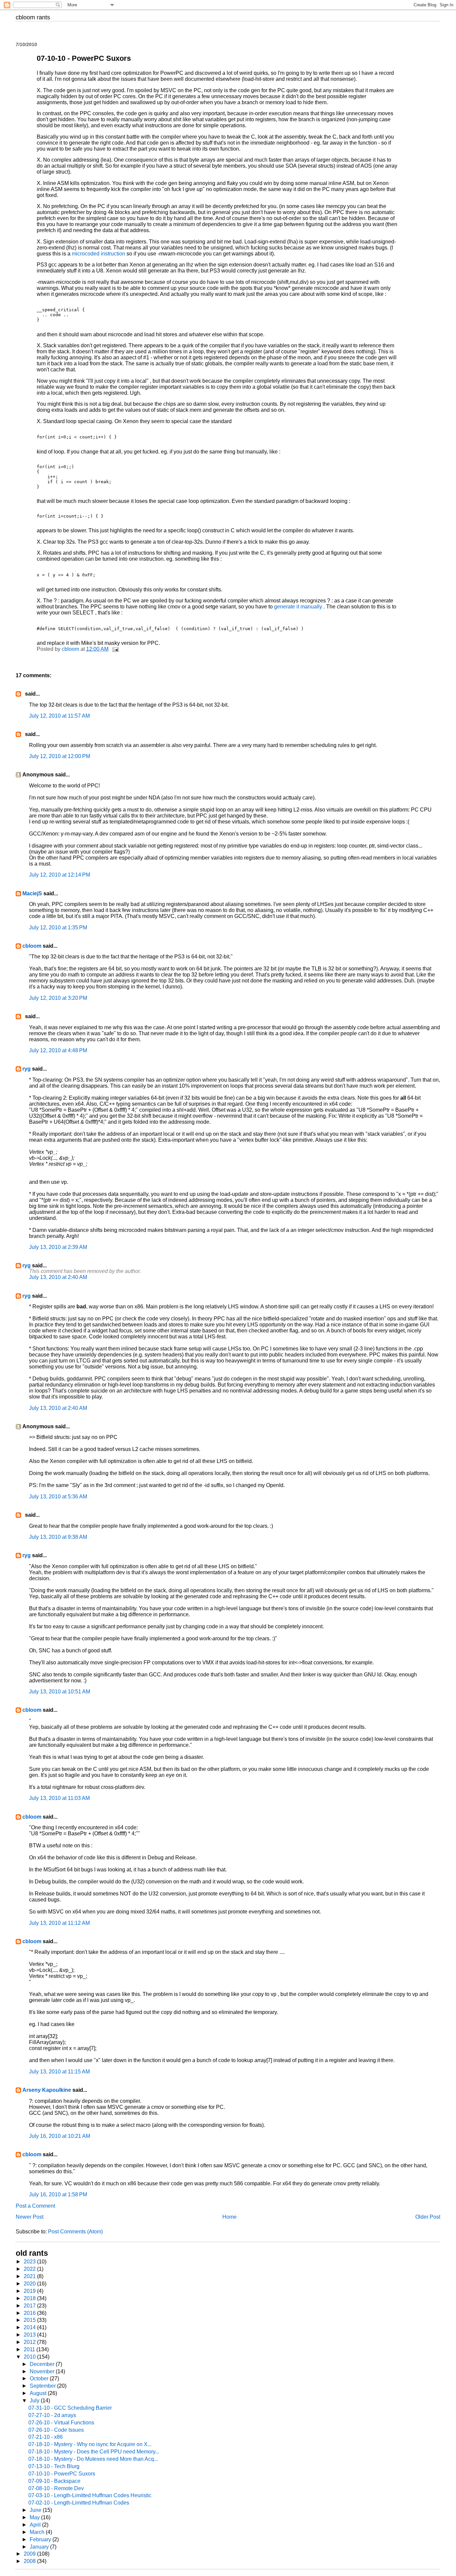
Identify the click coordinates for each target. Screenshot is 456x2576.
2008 (30, 2561)
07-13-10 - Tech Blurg (54, 2466)
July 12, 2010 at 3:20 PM (58, 998)
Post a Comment (35, 2206)
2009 (30, 2554)
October (40, 2378)
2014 (30, 2327)
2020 (30, 2284)
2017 (30, 2306)
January (40, 2547)
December (43, 2364)
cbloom (32, 946)
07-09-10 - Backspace (54, 2481)
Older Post (428, 2217)
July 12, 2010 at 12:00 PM (60, 756)
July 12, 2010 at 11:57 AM (59, 716)
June (36, 2510)
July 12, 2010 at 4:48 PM (58, 1050)
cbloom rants (33, 17)
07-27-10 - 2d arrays (52, 2415)
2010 (30, 2357)
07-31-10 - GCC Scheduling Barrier (70, 2408)
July (35, 2401)
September (43, 2386)
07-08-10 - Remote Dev (56, 2488)
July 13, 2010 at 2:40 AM (58, 1277)
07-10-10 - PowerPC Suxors (62, 2474)
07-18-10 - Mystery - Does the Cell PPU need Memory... (94, 2452)
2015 (30, 2320)
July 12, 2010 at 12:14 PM (60, 875)
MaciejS (32, 893)
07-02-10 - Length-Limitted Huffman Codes (79, 2503)
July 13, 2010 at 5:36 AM (58, 1497)
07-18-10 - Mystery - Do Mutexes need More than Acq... (93, 2459)
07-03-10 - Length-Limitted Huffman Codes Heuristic (90, 2495)
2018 (30, 2298)
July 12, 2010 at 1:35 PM (58, 928)
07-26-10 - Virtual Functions (61, 2423)
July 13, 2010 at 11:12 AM (59, 1923)
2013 (30, 2335)
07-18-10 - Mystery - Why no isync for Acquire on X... (90, 2444)
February (41, 2539)
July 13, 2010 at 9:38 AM (58, 1537)
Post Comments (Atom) (75, 2232)
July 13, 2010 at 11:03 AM (59, 1798)
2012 (30, 2342)
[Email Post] (115, 649)
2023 (30, 2262)
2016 (30, 2313)
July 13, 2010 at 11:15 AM (59, 2072)
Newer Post (30, 2217)
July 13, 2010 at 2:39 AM (58, 1247)
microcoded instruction (99, 254)
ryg (27, 1069)
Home (230, 2217)
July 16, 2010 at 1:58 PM (58, 2194)
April (36, 2525)
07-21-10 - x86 (46, 2437)
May (35, 2517)
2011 (30, 2349)
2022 (30, 2269)
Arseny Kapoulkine (47, 2090)
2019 (30, 2291)
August (39, 2393)
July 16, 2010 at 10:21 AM (60, 2136)
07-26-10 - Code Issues (56, 2430)
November (43, 2371)
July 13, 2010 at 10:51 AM (60, 1692)
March (38, 2532)
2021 (30, 2276)
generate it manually (299, 607)
